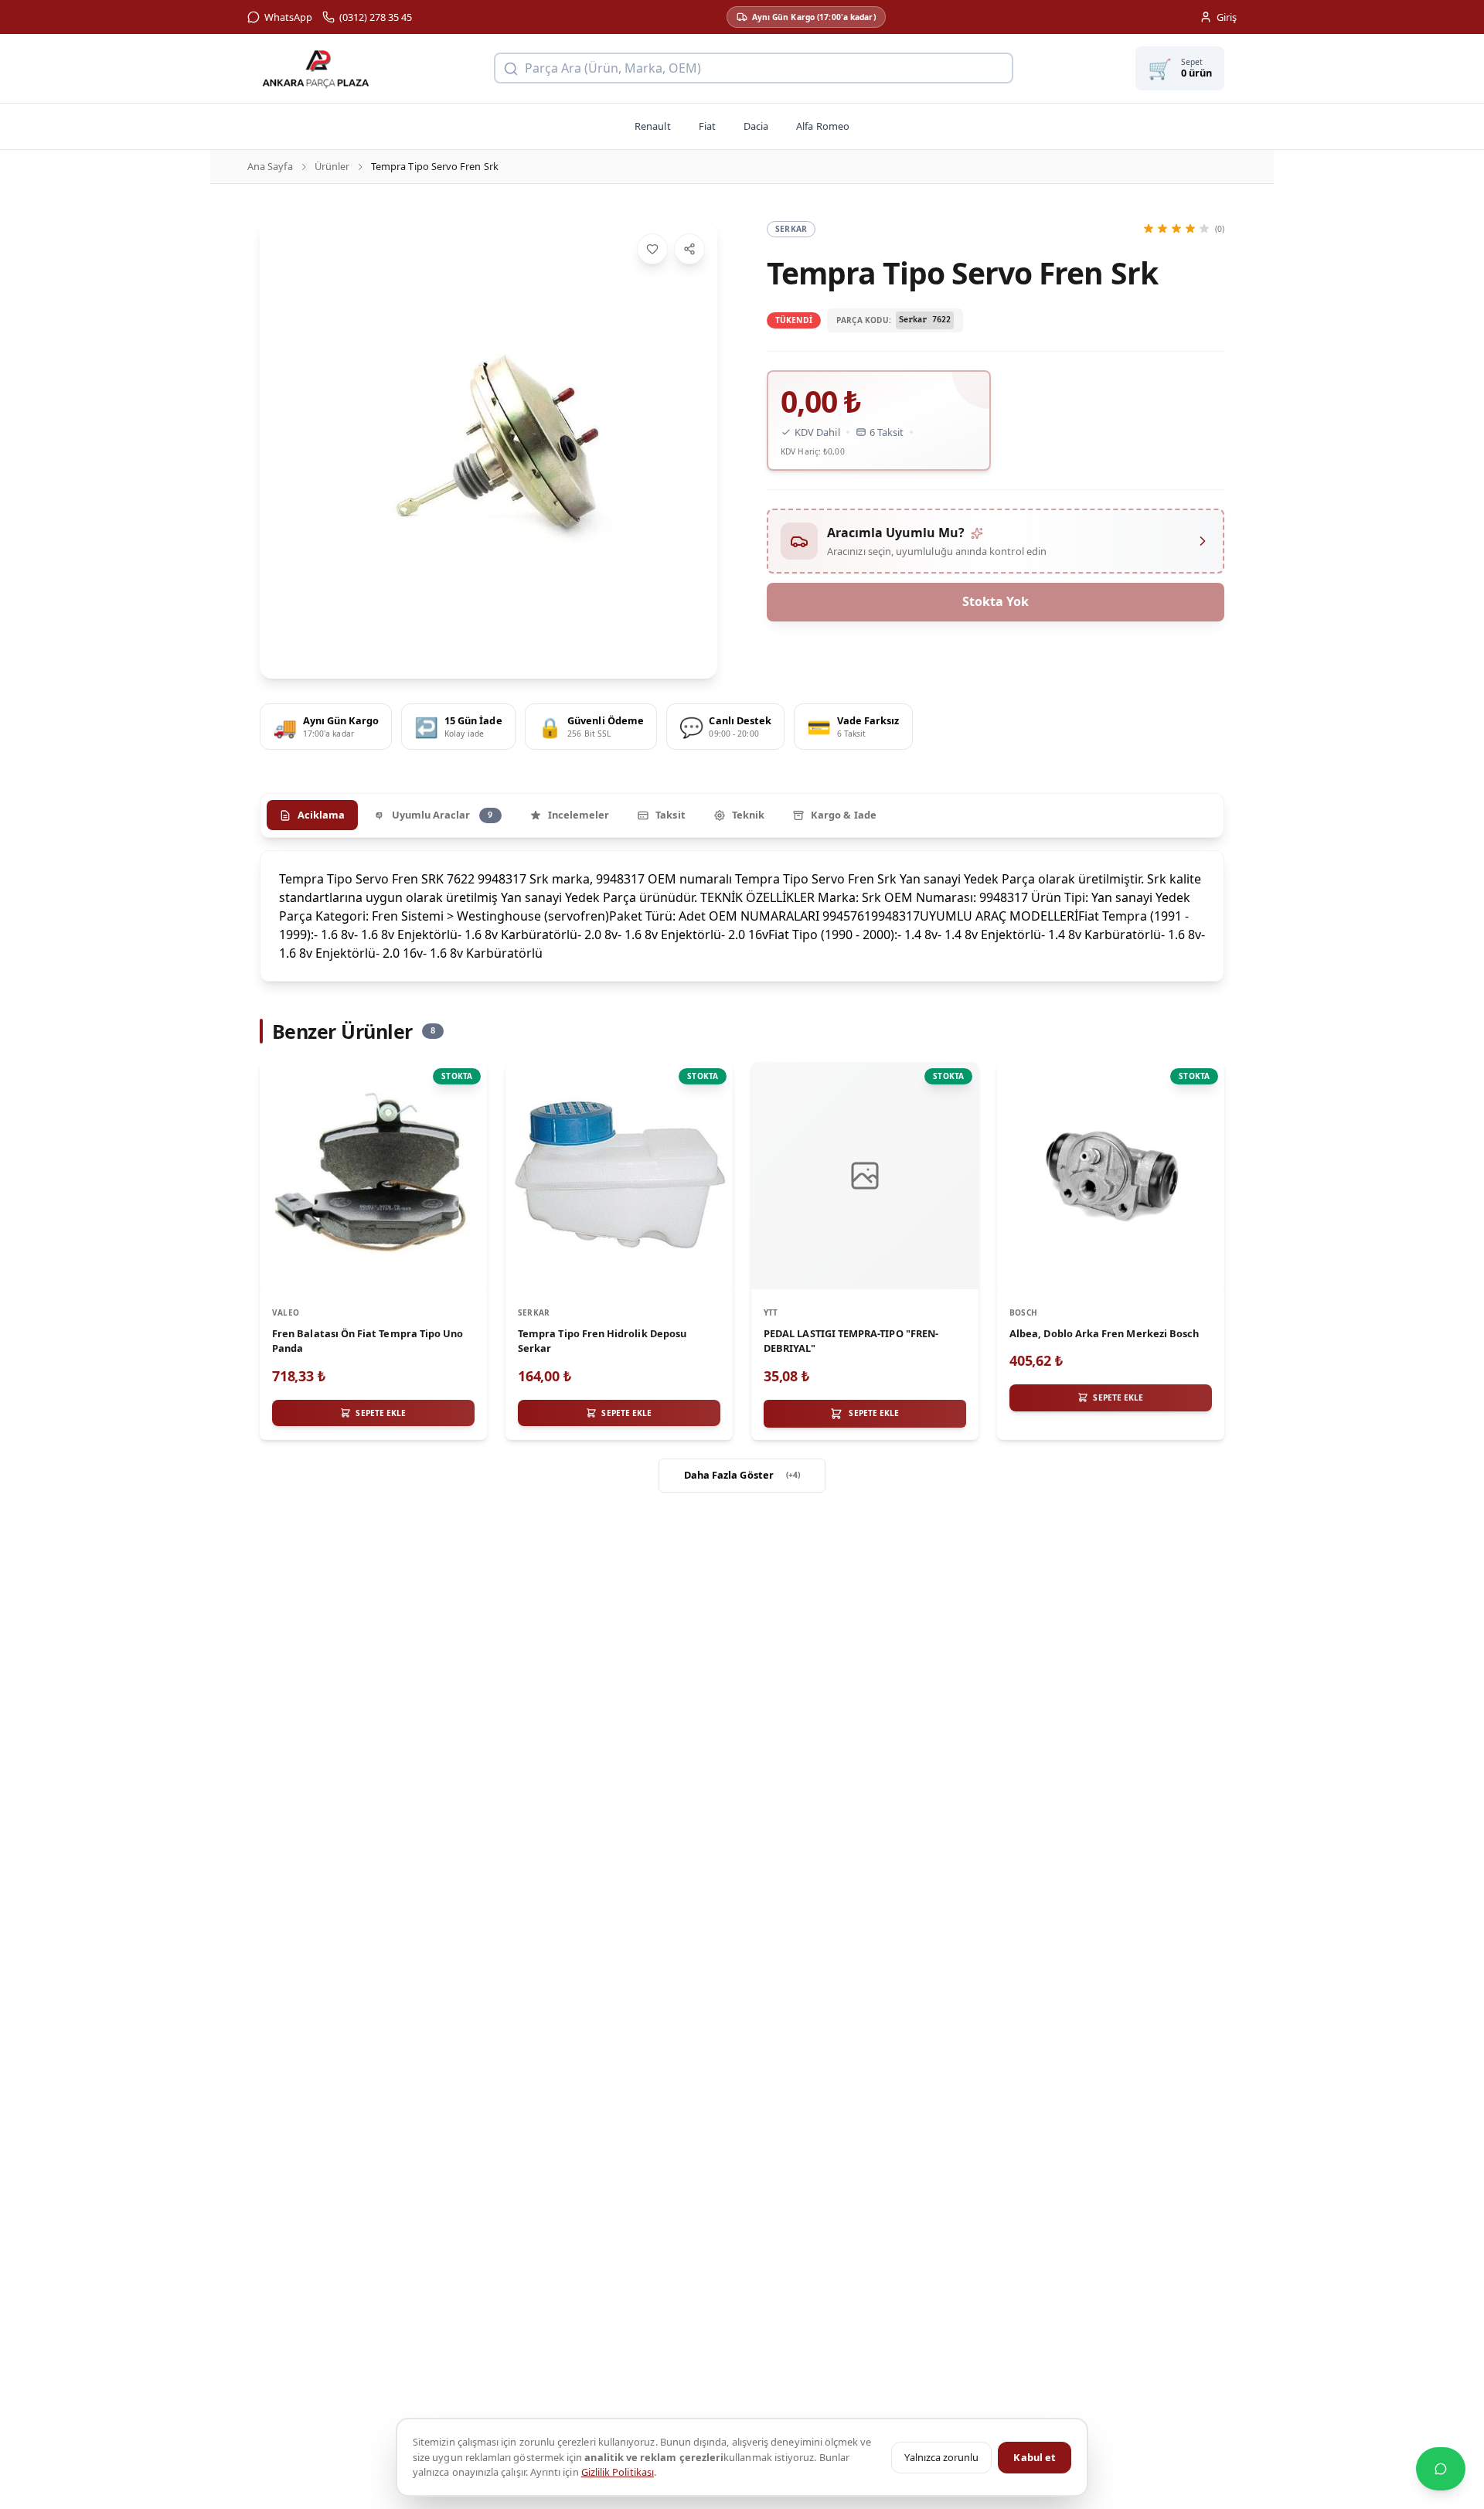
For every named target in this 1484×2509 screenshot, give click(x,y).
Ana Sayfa (270, 166)
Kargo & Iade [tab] (844, 815)
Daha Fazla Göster (742, 1475)
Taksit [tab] (670, 815)
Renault (652, 126)
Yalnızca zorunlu (941, 2457)
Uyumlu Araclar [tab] (442, 815)
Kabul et (1035, 2457)
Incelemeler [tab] (579, 815)
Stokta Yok (996, 601)
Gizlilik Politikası (618, 2472)
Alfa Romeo (823, 126)
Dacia (756, 126)
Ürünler (332, 166)
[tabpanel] (742, 916)
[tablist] (742, 815)
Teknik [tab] (748, 815)
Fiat (707, 126)
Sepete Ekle (874, 1413)
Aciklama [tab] (322, 815)
